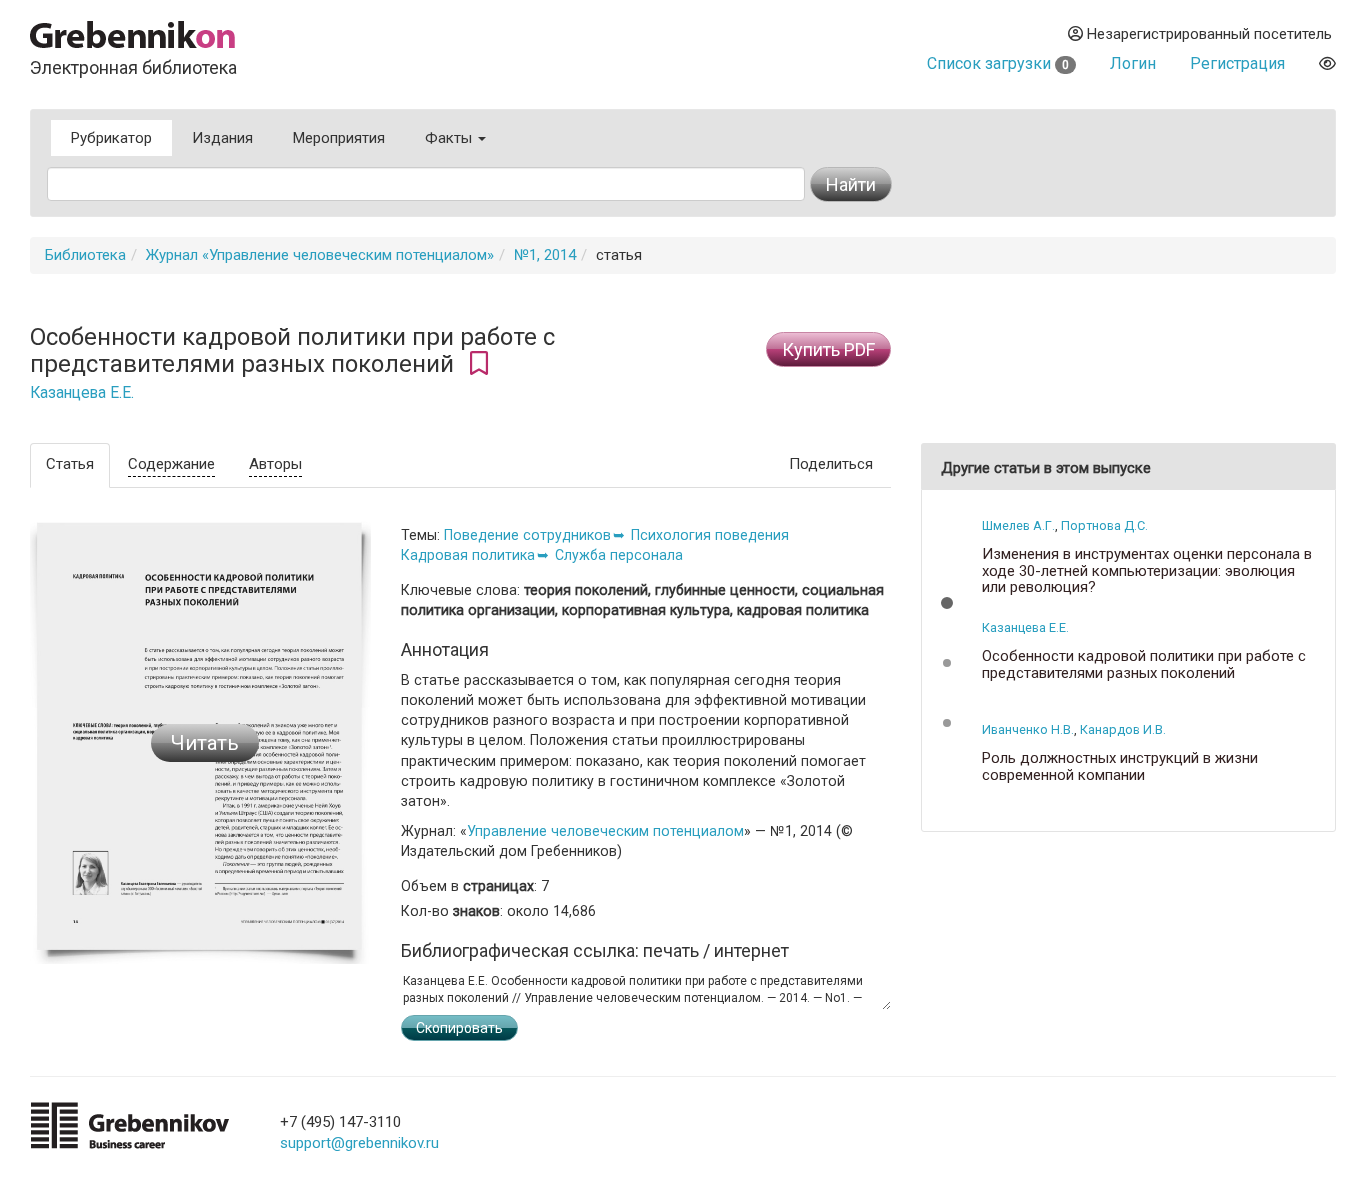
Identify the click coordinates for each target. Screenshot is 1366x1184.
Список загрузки (998, 63)
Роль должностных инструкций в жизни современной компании (1120, 766)
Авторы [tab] (275, 464)
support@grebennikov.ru (359, 1143)
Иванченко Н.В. (1028, 729)
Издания (222, 138)
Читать (205, 743)
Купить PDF (828, 349)
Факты (450, 138)
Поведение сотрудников (527, 535)
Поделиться (831, 464)
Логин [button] (1133, 63)
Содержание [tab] (171, 464)
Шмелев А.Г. (1018, 525)
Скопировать (459, 1028)
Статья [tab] (70, 464)
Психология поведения (710, 535)
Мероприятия (339, 138)
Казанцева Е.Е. (82, 393)
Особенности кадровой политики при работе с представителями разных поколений (1144, 664)
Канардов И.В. (1123, 729)
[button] (947, 603)
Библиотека (85, 255)
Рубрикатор (111, 138)
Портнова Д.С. (1104, 525)
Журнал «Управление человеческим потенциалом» (320, 255)
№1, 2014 (545, 255)
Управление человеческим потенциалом (605, 831)
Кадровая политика (468, 555)
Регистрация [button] (1237, 63)
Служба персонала (619, 555)
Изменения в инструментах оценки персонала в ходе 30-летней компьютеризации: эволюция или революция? (1147, 571)
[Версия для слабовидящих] (1327, 63)
